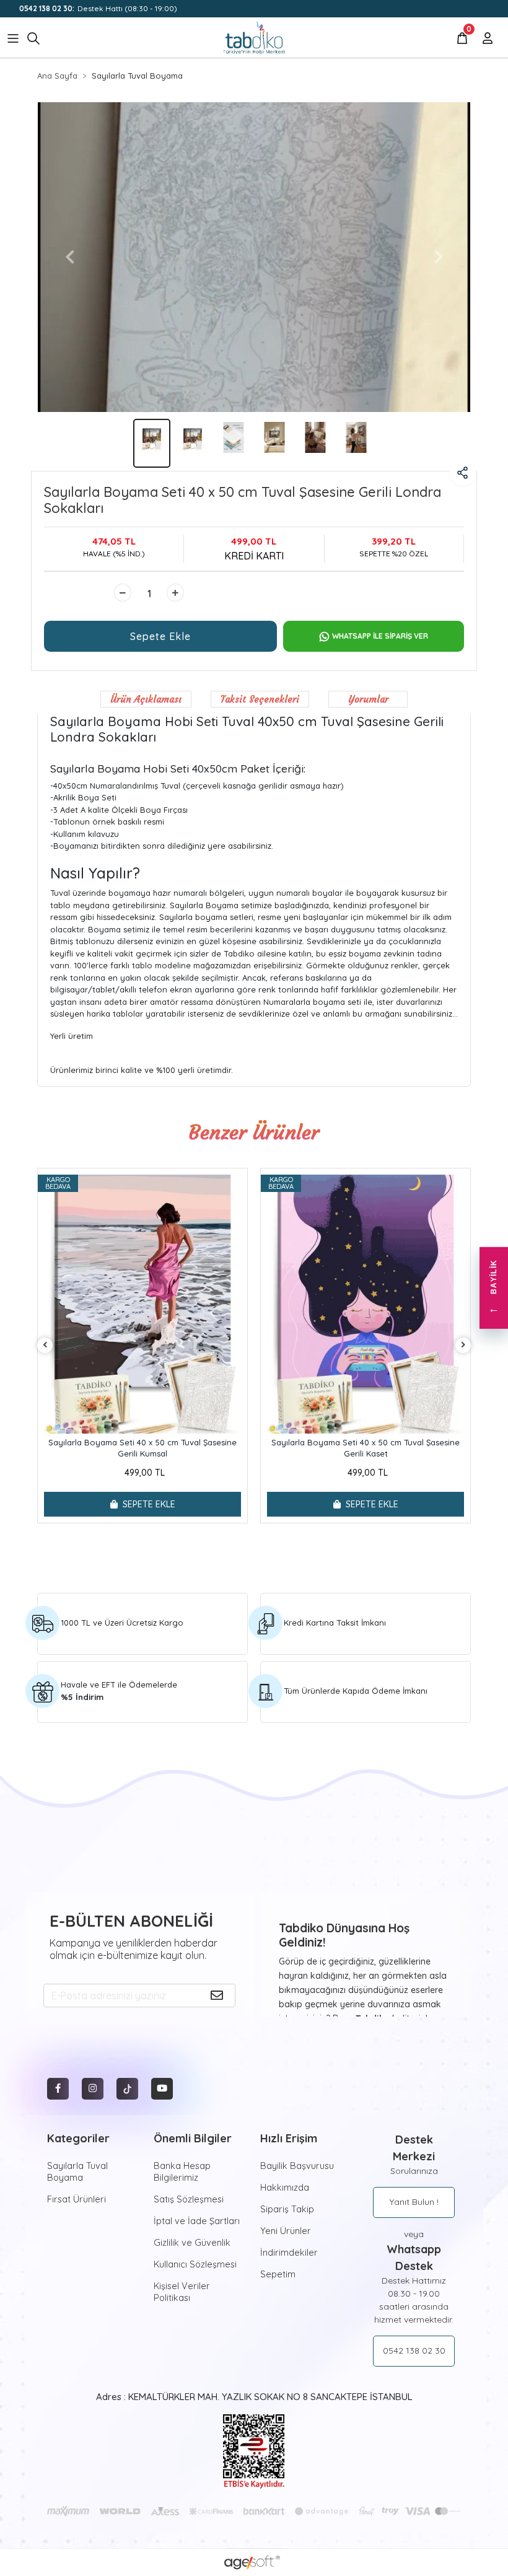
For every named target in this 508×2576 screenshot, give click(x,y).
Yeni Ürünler (286, 2231)
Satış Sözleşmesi (189, 2199)
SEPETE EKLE (149, 1504)
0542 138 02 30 (414, 2350)
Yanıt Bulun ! (414, 2202)
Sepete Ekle (160, 636)
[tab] (146, 699)
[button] (70, 257)
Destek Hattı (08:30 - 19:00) (98, 8)
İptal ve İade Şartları (197, 2221)
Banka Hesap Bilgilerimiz (182, 2171)
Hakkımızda (285, 2187)
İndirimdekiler (289, 2252)
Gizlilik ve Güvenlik (192, 2242)
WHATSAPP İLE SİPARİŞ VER (380, 636)
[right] (463, 1345)
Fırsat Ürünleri (77, 2199)
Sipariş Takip (287, 2209)
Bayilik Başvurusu (297, 2166)
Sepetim (278, 2274)
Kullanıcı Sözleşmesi (195, 2264)
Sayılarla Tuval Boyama (77, 2171)
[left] (45, 1345)
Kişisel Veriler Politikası (182, 2292)
